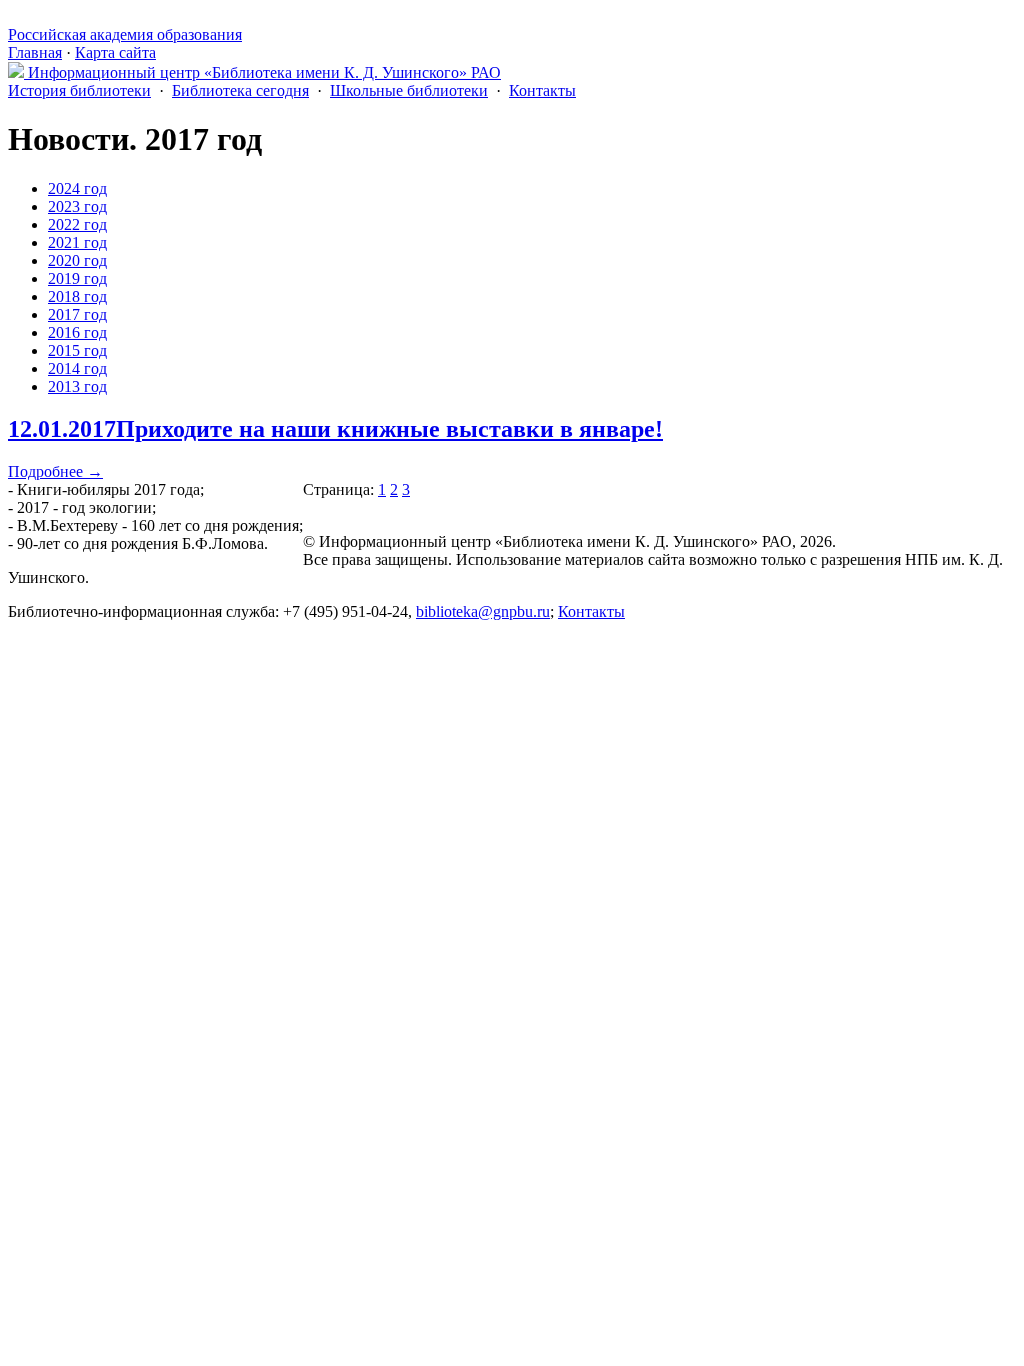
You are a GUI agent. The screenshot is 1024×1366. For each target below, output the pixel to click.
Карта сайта (115, 52)
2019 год (77, 278)
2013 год (77, 386)
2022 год (77, 224)
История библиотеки (79, 90)
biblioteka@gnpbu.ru (483, 611)
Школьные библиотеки (409, 90)
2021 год (77, 242)
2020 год (77, 260)
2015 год (77, 350)
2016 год (77, 332)
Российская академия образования (125, 34)
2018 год (77, 296)
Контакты (542, 90)
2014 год (77, 368)
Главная (35, 52)
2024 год (77, 188)
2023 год (77, 206)
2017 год (77, 314)
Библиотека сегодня (240, 90)
